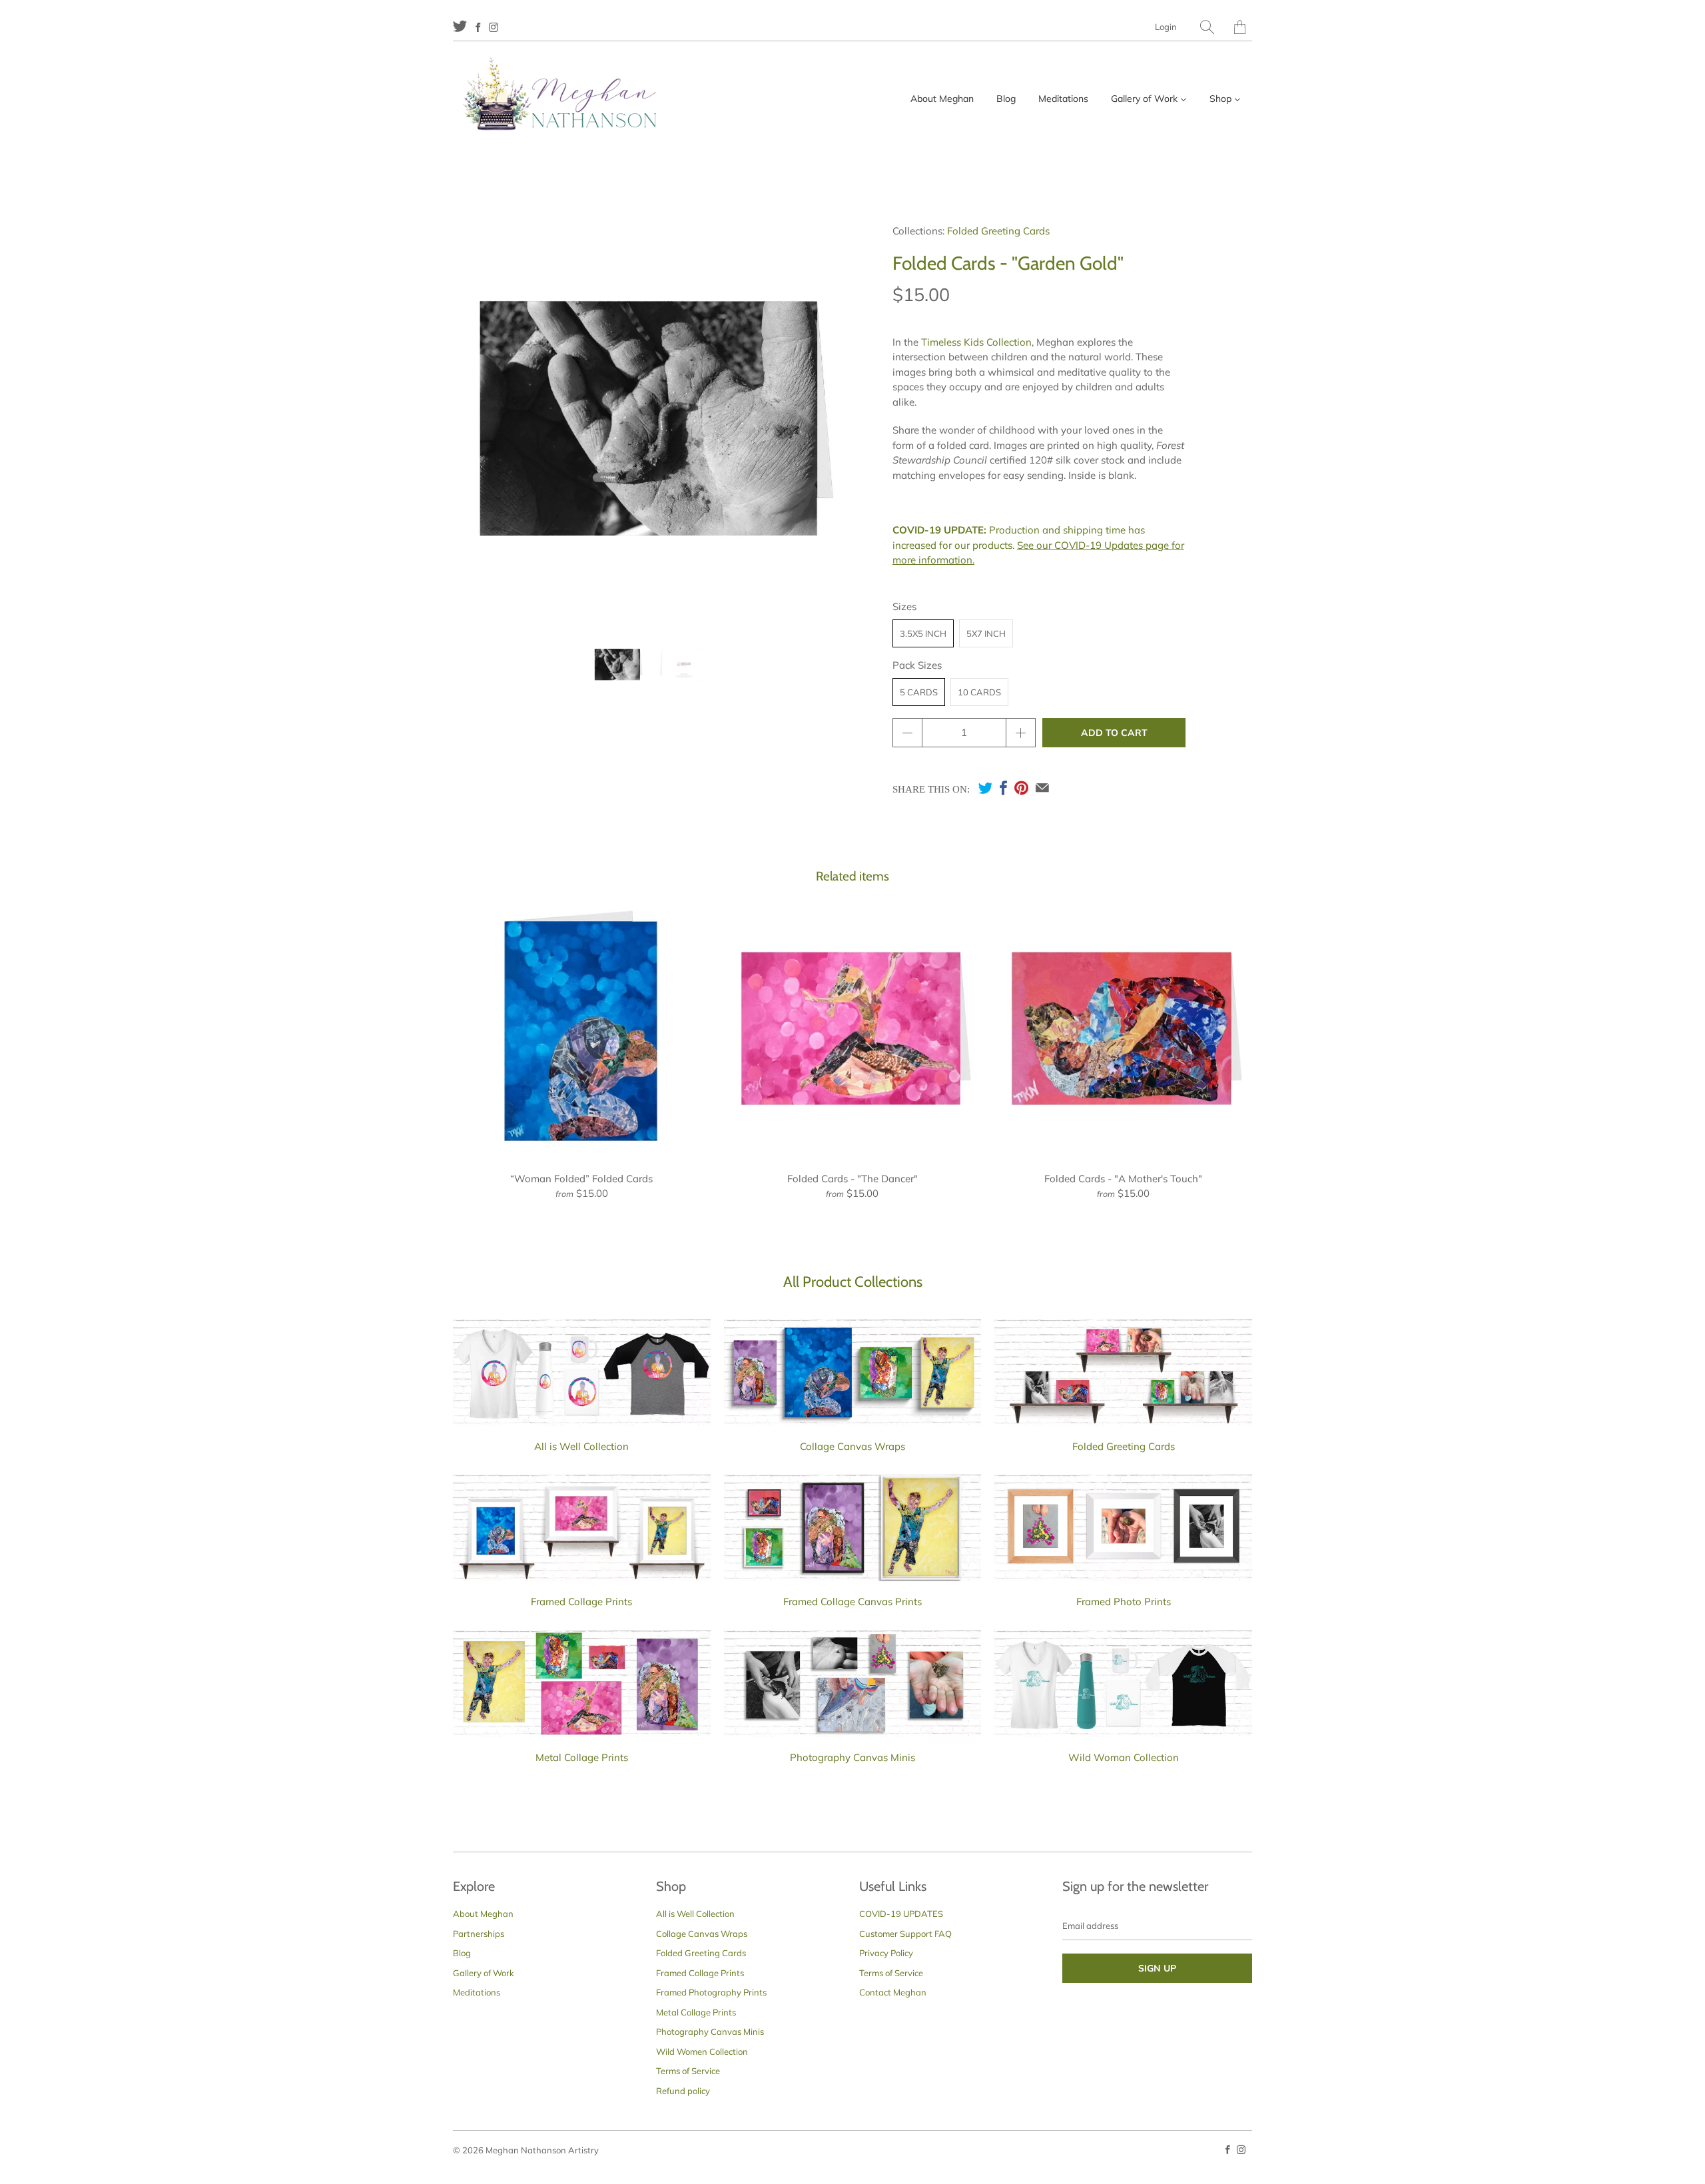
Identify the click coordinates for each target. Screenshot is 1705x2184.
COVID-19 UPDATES (901, 1914)
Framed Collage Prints (581, 1602)
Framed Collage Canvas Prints (852, 1602)
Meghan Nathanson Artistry (542, 2150)
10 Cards (979, 692)
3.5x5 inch (923, 633)
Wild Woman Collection (1124, 1757)
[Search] (1207, 27)
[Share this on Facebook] (1003, 788)
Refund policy (683, 2091)
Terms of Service (688, 2071)
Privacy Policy (886, 1953)
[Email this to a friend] (1042, 788)
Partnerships (479, 1934)
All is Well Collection (581, 1446)
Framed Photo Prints (1124, 1602)
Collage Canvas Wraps (852, 1446)
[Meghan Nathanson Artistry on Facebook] (478, 27)
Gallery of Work (484, 1973)
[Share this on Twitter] (985, 788)
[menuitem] (942, 99)
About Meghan (483, 1914)
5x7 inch (986, 633)
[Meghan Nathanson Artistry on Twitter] (460, 26)
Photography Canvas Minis (852, 1757)
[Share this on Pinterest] (1021, 788)
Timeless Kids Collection (976, 342)
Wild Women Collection (702, 2051)
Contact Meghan (893, 1992)
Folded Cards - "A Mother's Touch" (1123, 1029)
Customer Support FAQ (905, 1934)
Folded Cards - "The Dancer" (853, 1029)
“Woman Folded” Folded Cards (582, 1029)
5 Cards (919, 692)
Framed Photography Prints (711, 1992)
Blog (462, 1953)
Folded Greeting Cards (998, 231)
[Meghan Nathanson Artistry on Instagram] (494, 27)
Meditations (477, 1992)
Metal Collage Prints (582, 1757)
